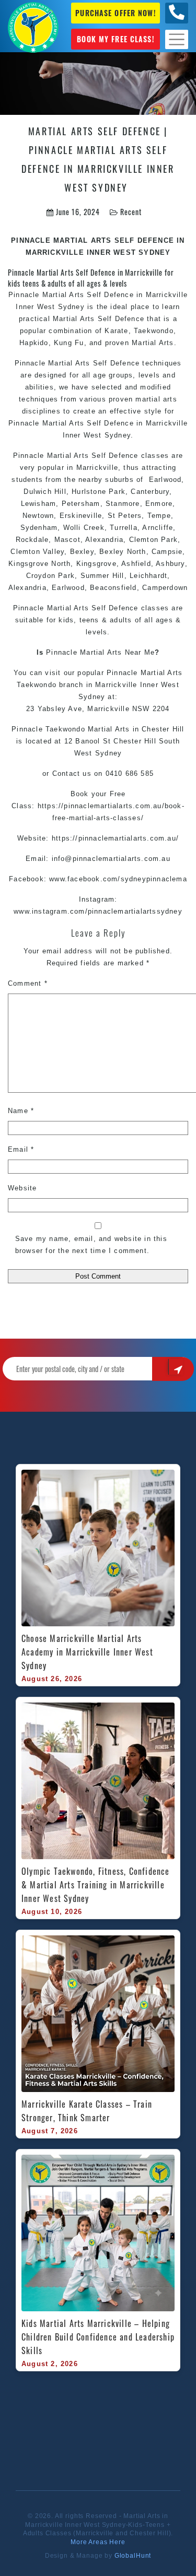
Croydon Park (50, 576)
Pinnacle (62, 652)
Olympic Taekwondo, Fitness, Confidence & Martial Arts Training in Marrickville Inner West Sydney (97, 1885)
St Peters (123, 516)
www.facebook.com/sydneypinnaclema (118, 879)
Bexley (82, 552)
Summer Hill (102, 576)
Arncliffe (158, 528)
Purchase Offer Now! (115, 13)
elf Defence (124, 319)
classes (155, 456)
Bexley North (123, 552)
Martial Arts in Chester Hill (136, 729)
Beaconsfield (113, 588)
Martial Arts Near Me (117, 652)
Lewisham (39, 504)
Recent (131, 212)
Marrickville (116, 685)
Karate (116, 331)
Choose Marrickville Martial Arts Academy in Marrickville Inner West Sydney (89, 1652)
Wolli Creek (82, 528)
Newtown (38, 516)
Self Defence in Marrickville (137, 295)
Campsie (167, 552)
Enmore (159, 504)
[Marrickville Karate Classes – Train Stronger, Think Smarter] (98, 2014)
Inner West (160, 685)
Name (21, 1111)
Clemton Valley (37, 552)
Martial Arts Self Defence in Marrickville (115, 423)
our (70, 673)
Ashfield (136, 564)
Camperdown (165, 588)
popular (90, 673)
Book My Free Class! (115, 39)
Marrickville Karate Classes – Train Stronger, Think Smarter (88, 2111)
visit (53, 673)
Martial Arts (63, 295)
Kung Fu (69, 343)
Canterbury (150, 492)
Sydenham (39, 528)
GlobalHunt (133, 2556)
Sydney (71, 307)
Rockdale (32, 540)
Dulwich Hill (45, 492)
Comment (28, 983)
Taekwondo (154, 331)
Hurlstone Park (99, 492)
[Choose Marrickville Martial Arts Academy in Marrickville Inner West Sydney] (98, 1548)
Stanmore (123, 504)
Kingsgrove (96, 564)
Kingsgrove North (39, 564)
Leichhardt (148, 576)
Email (21, 1149)
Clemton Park (152, 540)
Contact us (72, 773)
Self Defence (115, 456)
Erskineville (81, 516)
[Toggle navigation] (177, 39)
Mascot (67, 540)
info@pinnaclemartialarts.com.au (111, 859)
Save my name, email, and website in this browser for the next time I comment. (91, 1245)
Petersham (81, 504)
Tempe (159, 516)
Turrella (124, 528)
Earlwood (165, 480)
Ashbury (170, 564)
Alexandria (104, 540)
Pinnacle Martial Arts (51, 608)
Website (22, 1188)
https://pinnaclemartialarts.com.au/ (115, 838)
